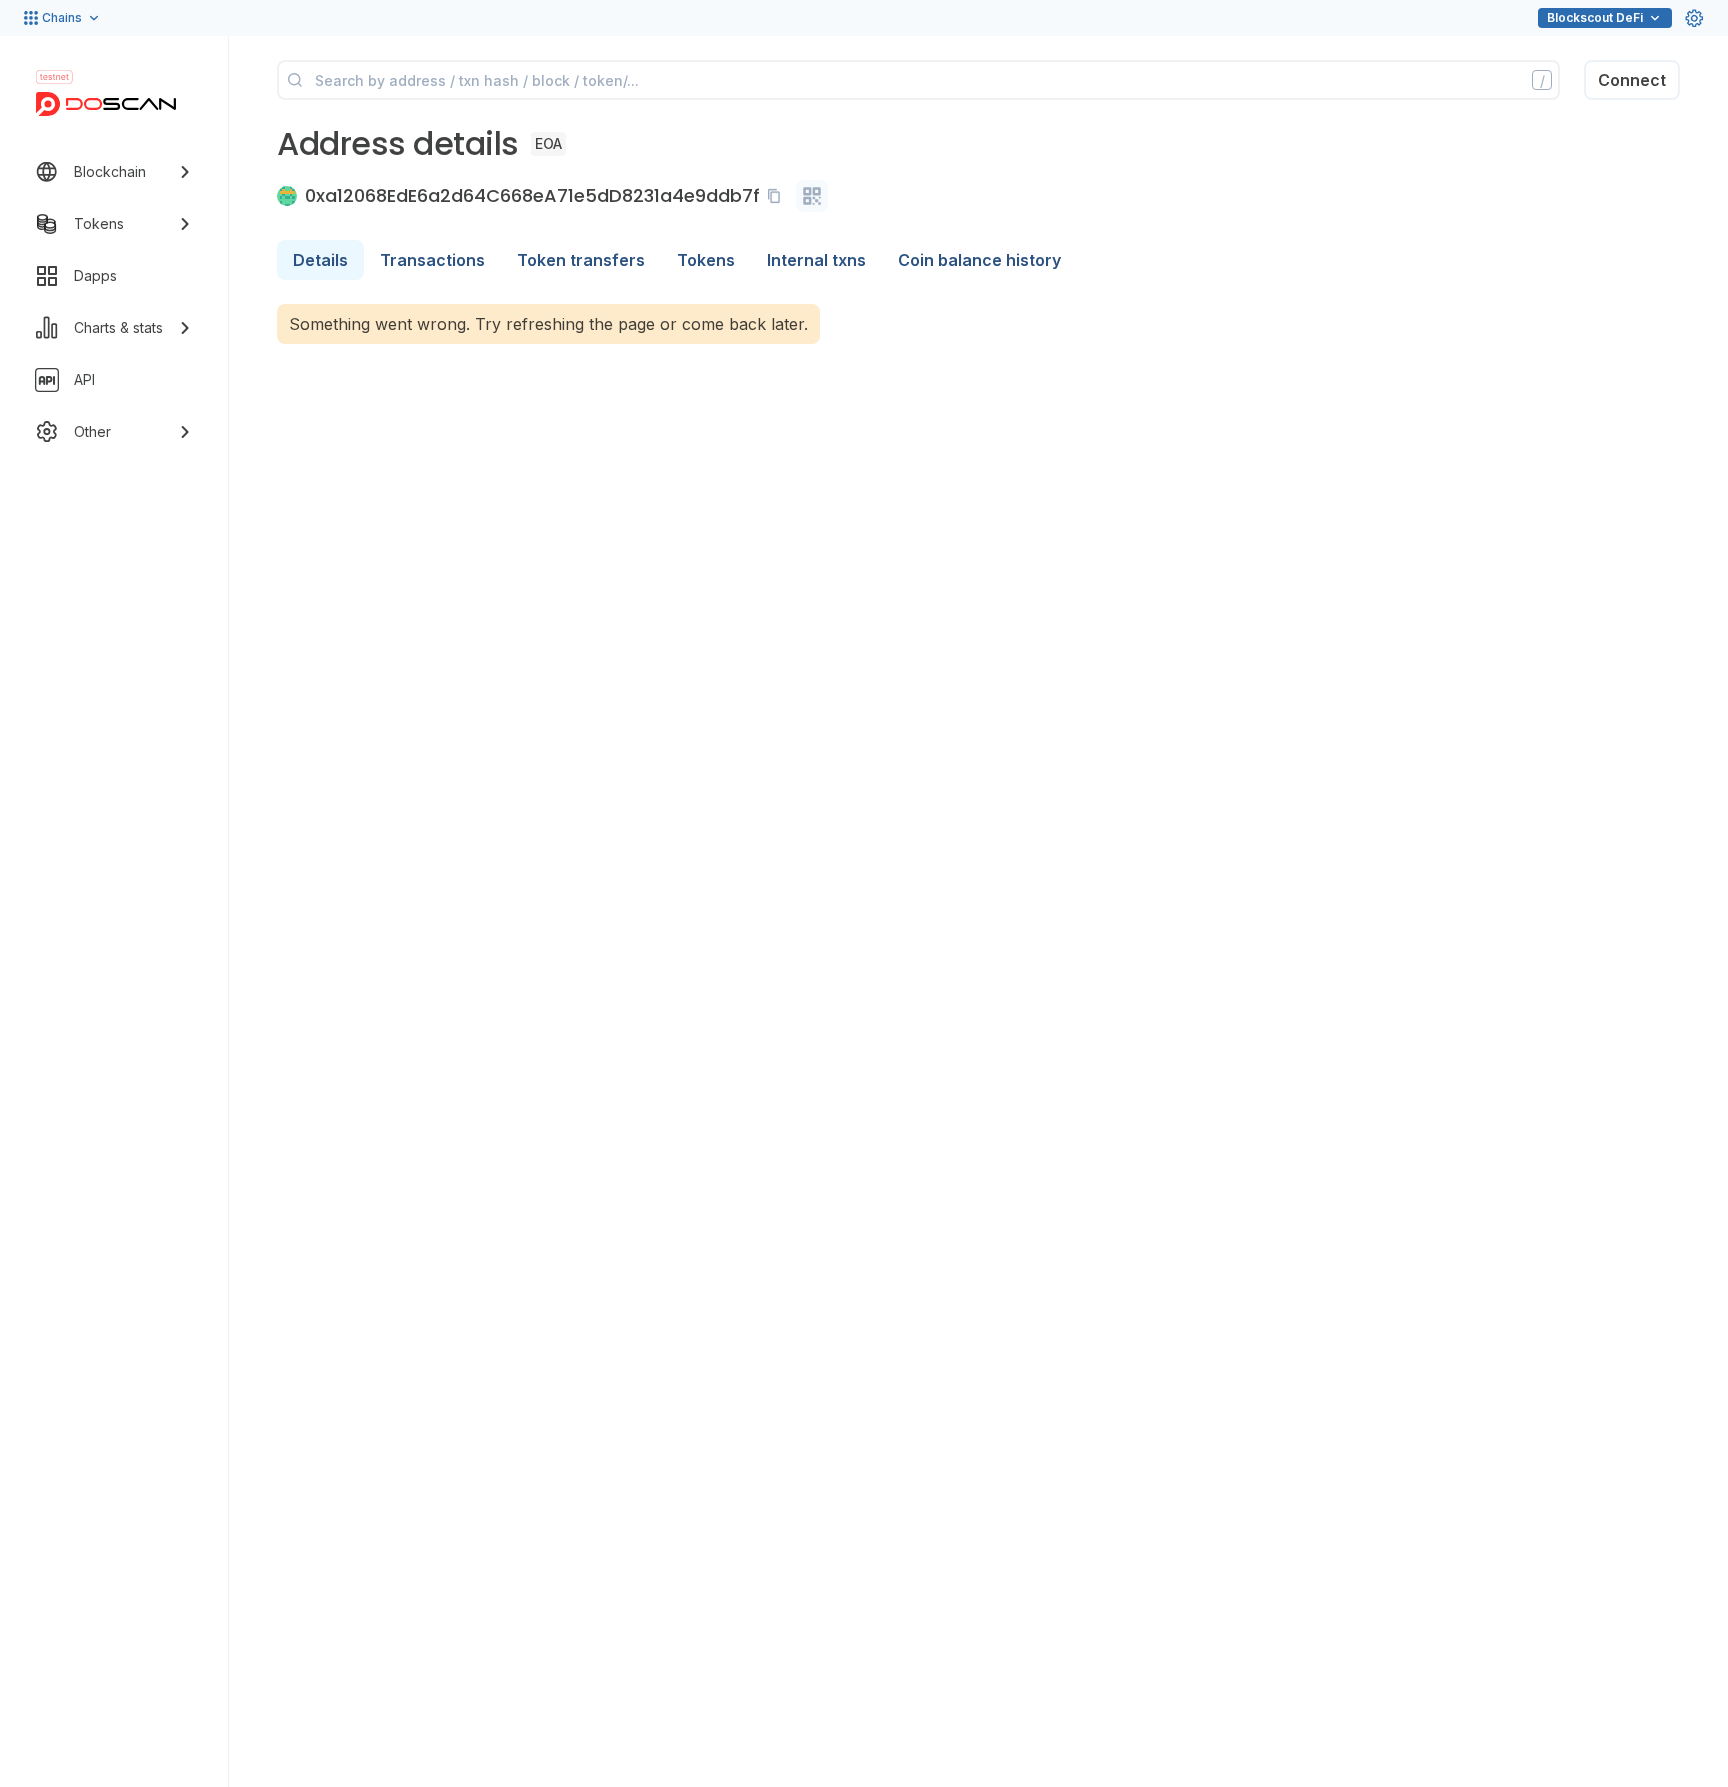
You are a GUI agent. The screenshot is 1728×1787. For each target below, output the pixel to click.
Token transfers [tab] (581, 260)
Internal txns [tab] (816, 260)
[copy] (778, 196)
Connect (1632, 80)
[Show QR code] (812, 196)
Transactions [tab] (432, 260)
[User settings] (1694, 18)
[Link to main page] (106, 104)
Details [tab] (320, 260)
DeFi (1595, 17)
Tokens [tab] (706, 260)
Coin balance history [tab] (979, 260)
